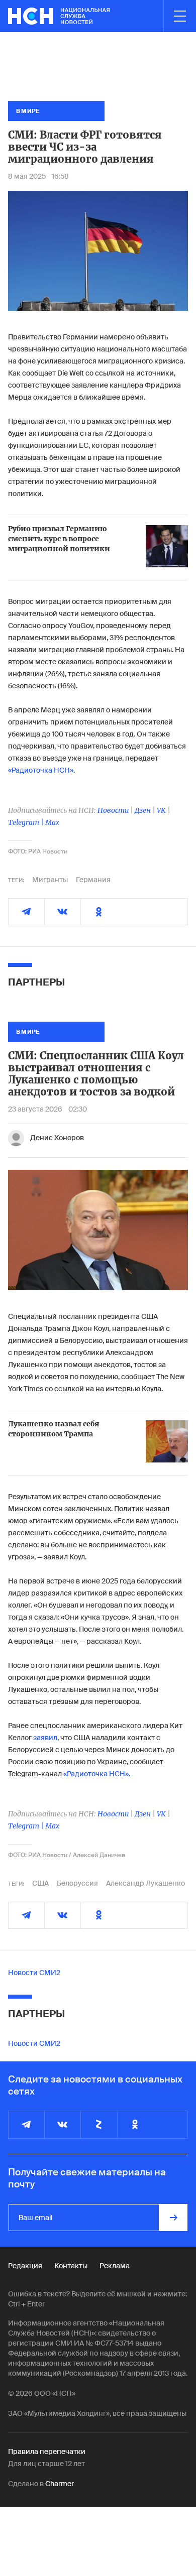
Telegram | (27, 822)
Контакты (71, 2266)
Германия (93, 880)
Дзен (143, 810)
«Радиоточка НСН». (97, 1774)
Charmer (60, 2484)
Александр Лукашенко (145, 1883)
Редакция (25, 2266)
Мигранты (50, 880)
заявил (45, 1738)
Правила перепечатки (47, 2451)
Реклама (115, 2266)
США (40, 1883)
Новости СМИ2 (34, 1973)
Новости (113, 810)
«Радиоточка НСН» (41, 770)
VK (161, 810)
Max (52, 822)
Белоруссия (77, 1883)
